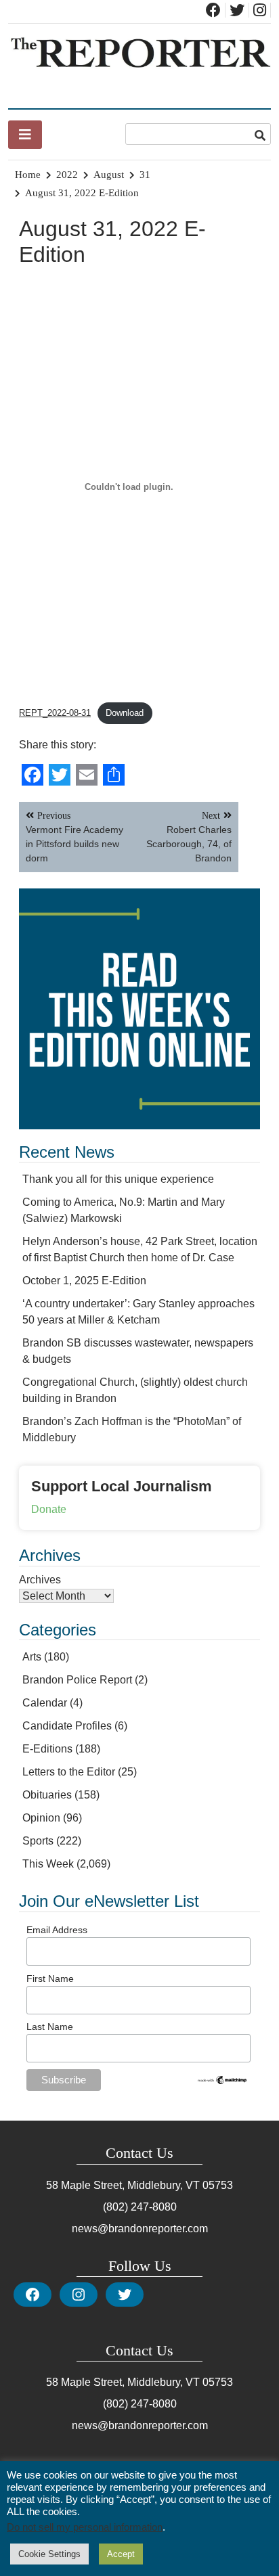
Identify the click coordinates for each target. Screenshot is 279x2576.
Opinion (41, 1818)
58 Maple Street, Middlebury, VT (123, 2185)
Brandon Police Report (77, 1680)
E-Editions (47, 1749)
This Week (48, 1864)
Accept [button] (121, 2554)
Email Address (57, 1930)
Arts (32, 1657)
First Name (50, 1979)
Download (125, 713)
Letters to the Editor (69, 1772)
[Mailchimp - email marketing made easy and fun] (222, 2082)
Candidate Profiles (67, 1726)
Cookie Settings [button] (49, 2554)
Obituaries (47, 1795)
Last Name (50, 2027)
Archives (40, 1580)
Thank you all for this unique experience (118, 1179)
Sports (38, 1841)
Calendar (45, 1703)
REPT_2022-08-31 (55, 713)
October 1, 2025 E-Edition (84, 1281)
